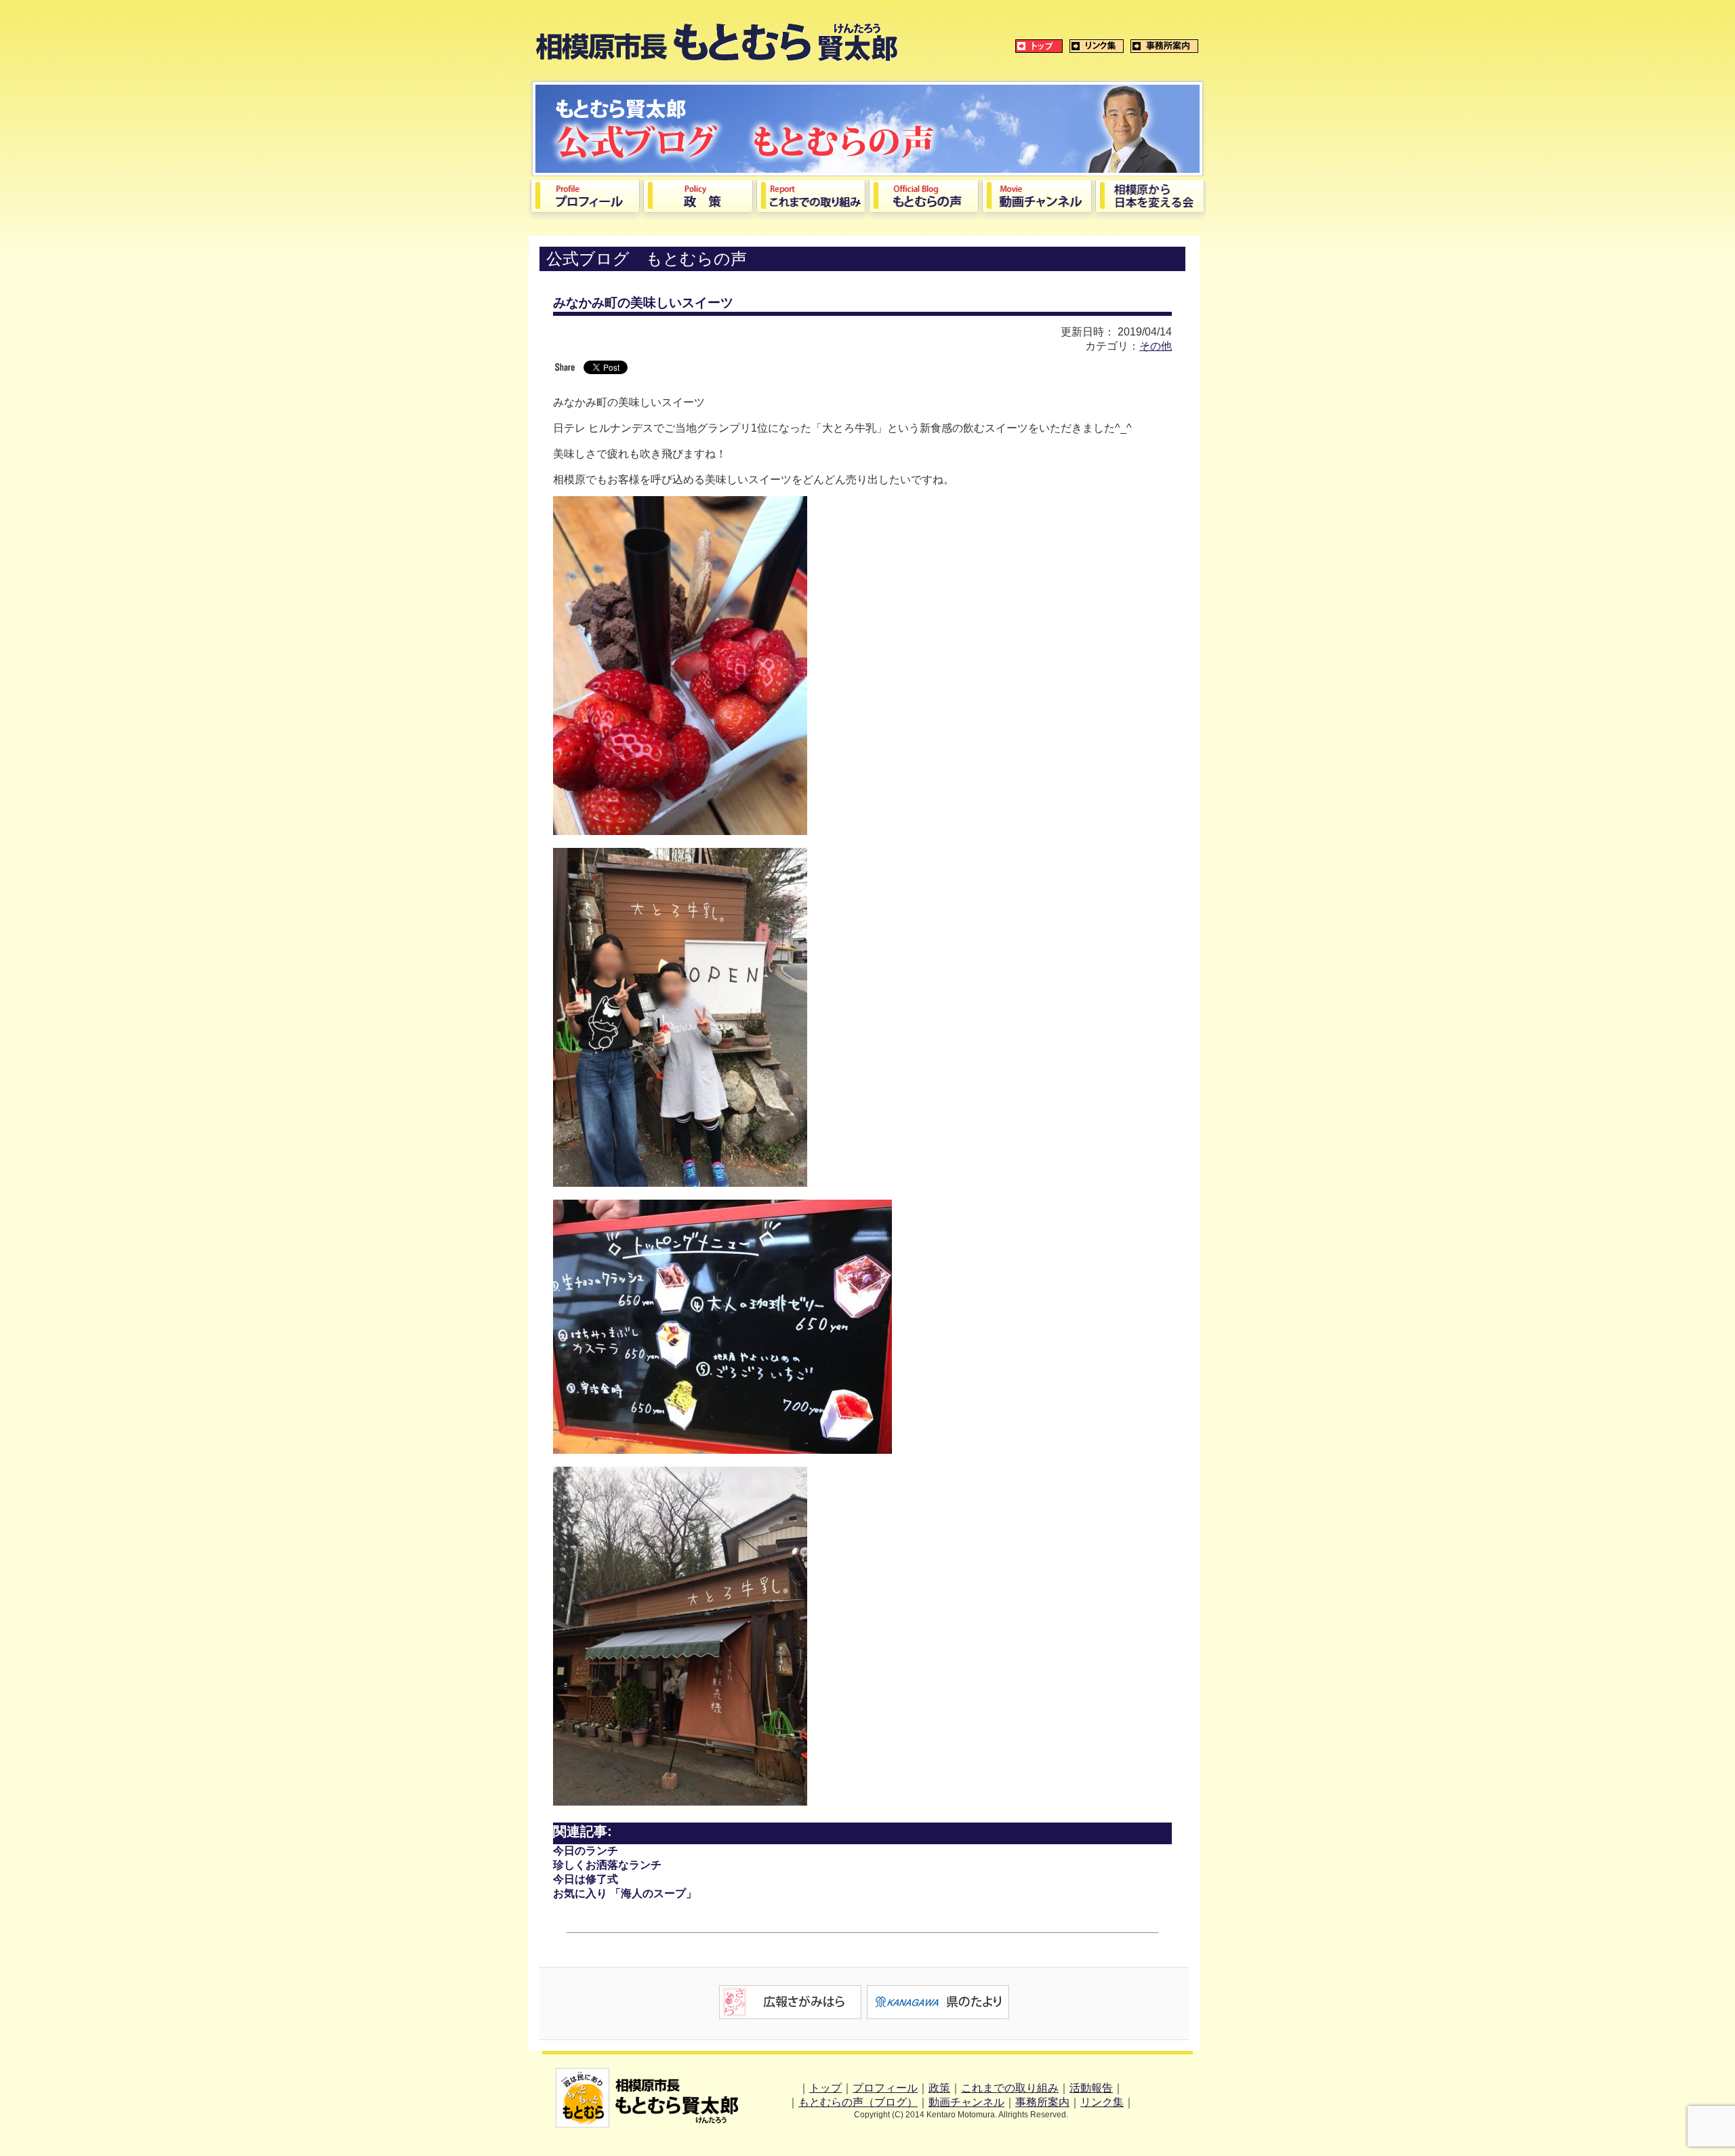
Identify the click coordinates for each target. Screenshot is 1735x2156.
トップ (825, 2088)
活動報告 (1091, 2088)
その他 (1156, 346)
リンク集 (1102, 2102)
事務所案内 (1042, 2102)
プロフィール (885, 2088)
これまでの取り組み (1010, 2088)
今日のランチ (586, 1851)
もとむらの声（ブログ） (858, 2102)
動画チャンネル (966, 2102)
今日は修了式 (586, 1879)
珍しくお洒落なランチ (607, 1865)
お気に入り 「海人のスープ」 (625, 1893)
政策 (939, 2088)
